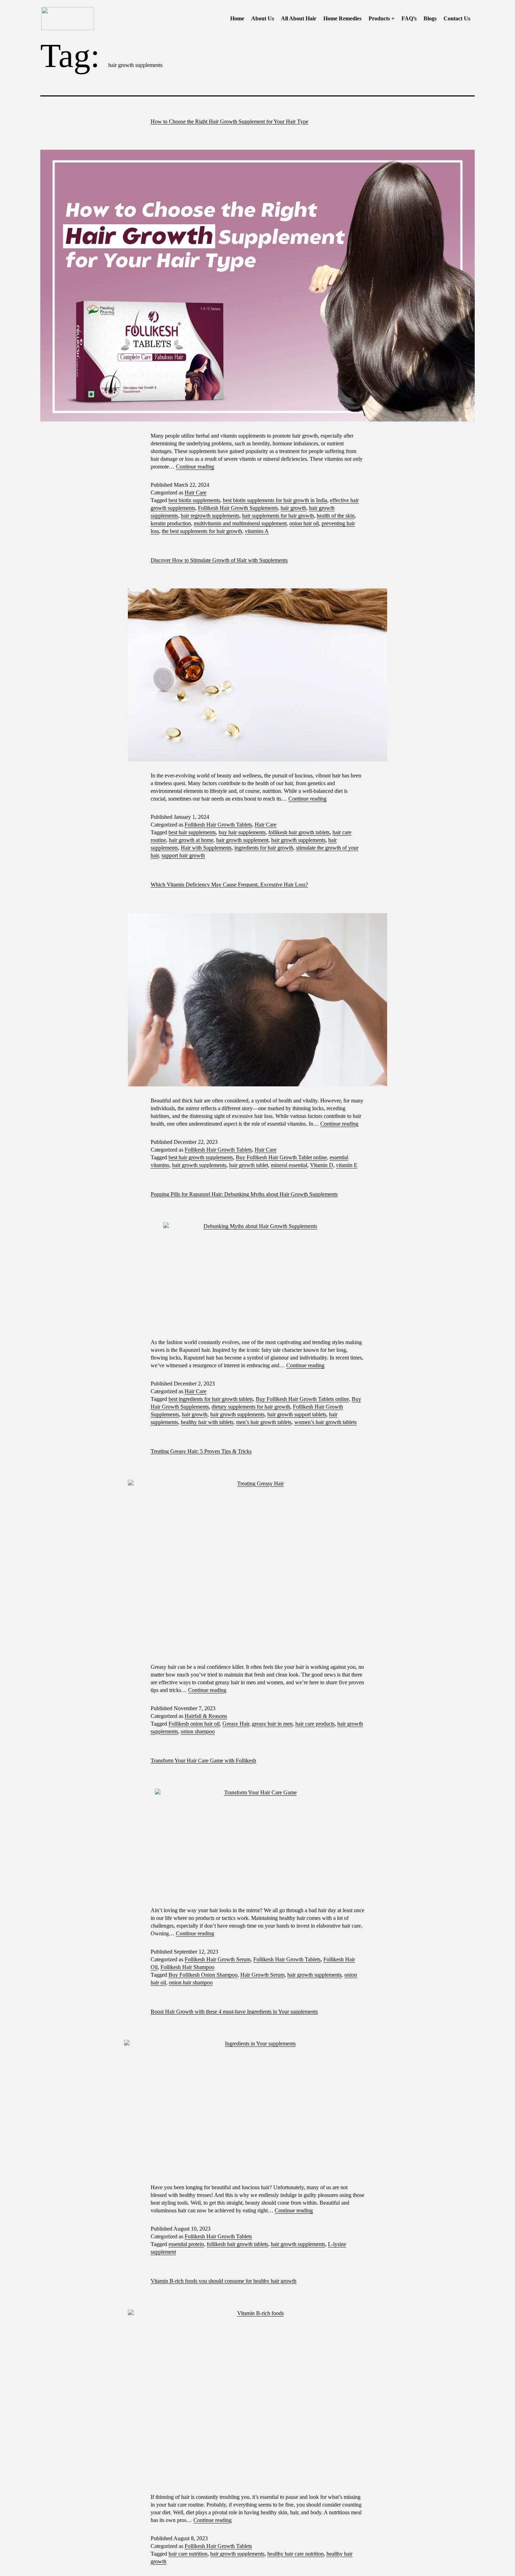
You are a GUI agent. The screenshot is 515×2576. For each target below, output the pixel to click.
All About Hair (299, 18)
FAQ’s (409, 18)
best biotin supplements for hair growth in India (275, 500)
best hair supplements (192, 832)
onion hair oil (304, 523)
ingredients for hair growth (264, 848)
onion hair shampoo (191, 1982)
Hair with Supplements (206, 848)
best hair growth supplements (201, 1157)
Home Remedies (342, 18)
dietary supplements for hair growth (251, 1407)
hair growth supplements (298, 840)
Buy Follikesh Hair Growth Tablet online (281, 1157)
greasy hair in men (272, 1724)
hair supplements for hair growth (278, 516)
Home (237, 18)
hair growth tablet (249, 1165)
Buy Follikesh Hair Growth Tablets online (302, 1399)
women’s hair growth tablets (325, 1422)
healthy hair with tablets (207, 1422)
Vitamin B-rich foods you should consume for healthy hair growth (224, 2281)
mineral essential (289, 1165)
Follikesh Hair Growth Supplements (238, 508)
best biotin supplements (194, 500)
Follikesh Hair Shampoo (187, 1967)
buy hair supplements (242, 832)
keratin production (171, 523)
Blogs (430, 18)
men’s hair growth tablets (264, 1422)
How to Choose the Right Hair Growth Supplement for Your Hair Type (229, 122)
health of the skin (336, 516)
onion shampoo (198, 1731)
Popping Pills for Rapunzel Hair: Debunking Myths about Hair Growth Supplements (244, 1194)
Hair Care (195, 493)
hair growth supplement (242, 840)
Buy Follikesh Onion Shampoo (203, 1975)
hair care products (315, 1724)
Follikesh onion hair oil (194, 1724)
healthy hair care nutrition (296, 2554)
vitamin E (347, 1165)
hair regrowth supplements (210, 516)
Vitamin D (322, 1165)
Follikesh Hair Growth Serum (218, 1959)
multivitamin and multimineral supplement (240, 523)
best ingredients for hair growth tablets (211, 1399)
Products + (382, 18)
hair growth (293, 508)
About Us (263, 18)
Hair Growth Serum (262, 1975)
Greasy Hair (236, 1724)
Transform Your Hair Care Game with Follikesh (203, 1761)
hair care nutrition (188, 2554)
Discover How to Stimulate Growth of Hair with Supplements (219, 560)
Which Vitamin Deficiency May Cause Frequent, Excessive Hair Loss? (229, 885)
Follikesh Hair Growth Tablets (218, 825)
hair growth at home (191, 840)
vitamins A (257, 531)
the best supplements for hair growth (202, 531)
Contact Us (457, 18)
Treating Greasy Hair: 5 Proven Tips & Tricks (201, 1451)
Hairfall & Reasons (206, 1716)
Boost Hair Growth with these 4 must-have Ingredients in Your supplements (234, 2012)
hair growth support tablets (297, 1414)
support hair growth (183, 855)
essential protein (186, 2244)
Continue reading (195, 467)
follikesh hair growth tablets (299, 832)
